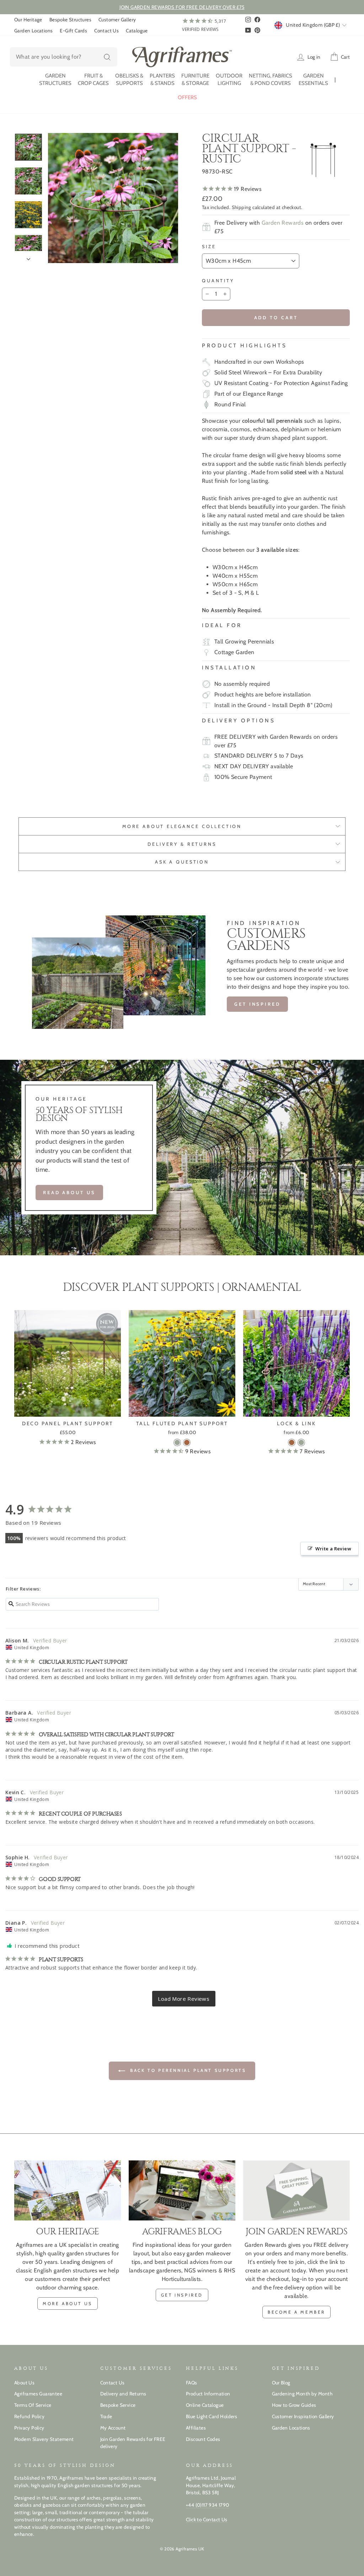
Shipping (242, 207)
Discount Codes (203, 2439)
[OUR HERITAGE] (68, 2190)
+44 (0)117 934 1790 (208, 2505)
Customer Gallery (117, 20)
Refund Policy (29, 2416)
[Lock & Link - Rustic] (292, 1442)
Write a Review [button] (333, 1549)
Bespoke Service (118, 2405)
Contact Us (106, 31)
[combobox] (64, 57)
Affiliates (196, 2428)
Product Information (208, 2394)
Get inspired (257, 1004)
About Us (24, 2383)
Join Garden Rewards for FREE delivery (133, 2443)
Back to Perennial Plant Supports (187, 2070)
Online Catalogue (205, 2405)
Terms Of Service (33, 2405)
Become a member (296, 2312)
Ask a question (182, 862)
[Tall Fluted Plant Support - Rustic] (187, 1442)
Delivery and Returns (123, 2394)
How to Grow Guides (294, 2405)
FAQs (192, 2383)
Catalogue (137, 31)
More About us (68, 2304)
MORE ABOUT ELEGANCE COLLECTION (182, 826)
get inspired (182, 2295)
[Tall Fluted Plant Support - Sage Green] (177, 1442)
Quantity (218, 281)
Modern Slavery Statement (44, 2439)
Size (209, 247)
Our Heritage (28, 20)
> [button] (184, 1999)
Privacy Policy (29, 2428)
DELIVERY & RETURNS (182, 844)
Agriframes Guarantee (38, 2394)
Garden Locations (33, 31)
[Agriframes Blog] (182, 2190)
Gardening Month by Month (302, 2394)
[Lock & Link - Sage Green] (301, 1442)
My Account (113, 2428)
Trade (106, 2416)
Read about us (69, 1192)
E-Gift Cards (73, 31)
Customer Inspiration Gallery (303, 2416)
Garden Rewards (283, 223)
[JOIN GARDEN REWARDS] (296, 2190)
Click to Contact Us (207, 2519)
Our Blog (281, 2383)
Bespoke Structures (70, 20)
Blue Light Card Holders (212, 2416)
